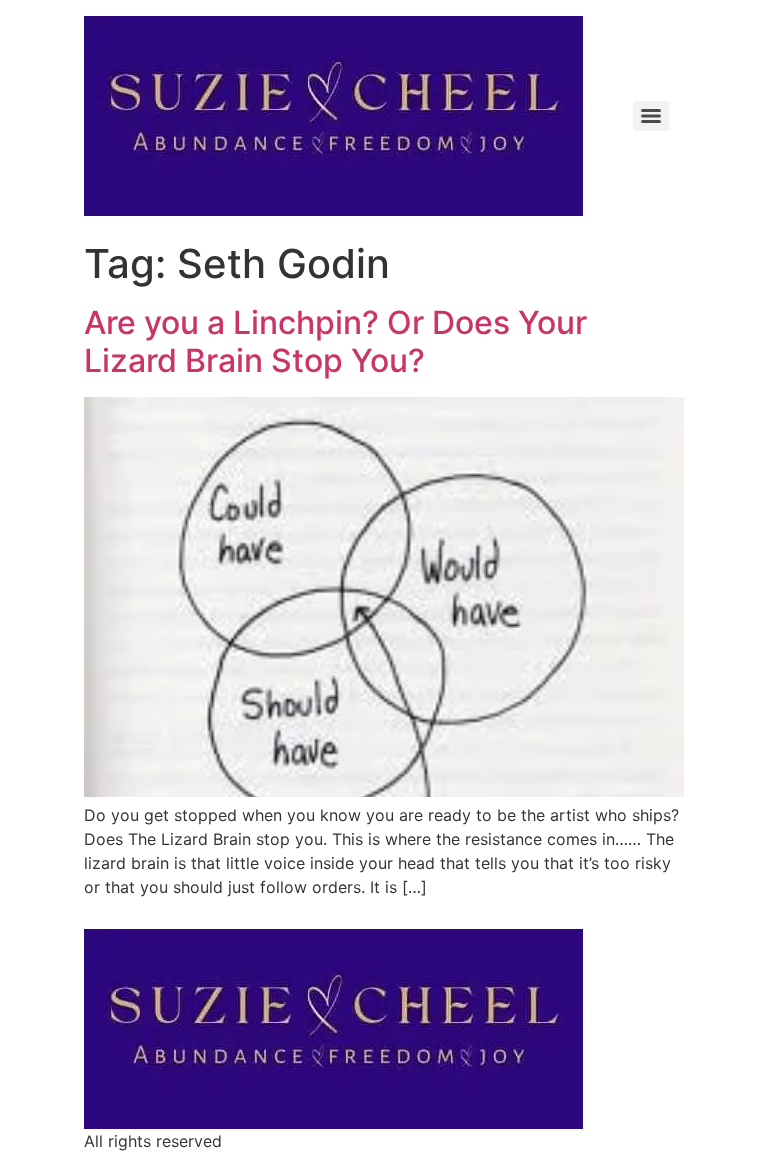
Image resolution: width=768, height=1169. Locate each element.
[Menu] (651, 116)
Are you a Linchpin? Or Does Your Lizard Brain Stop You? (335, 341)
